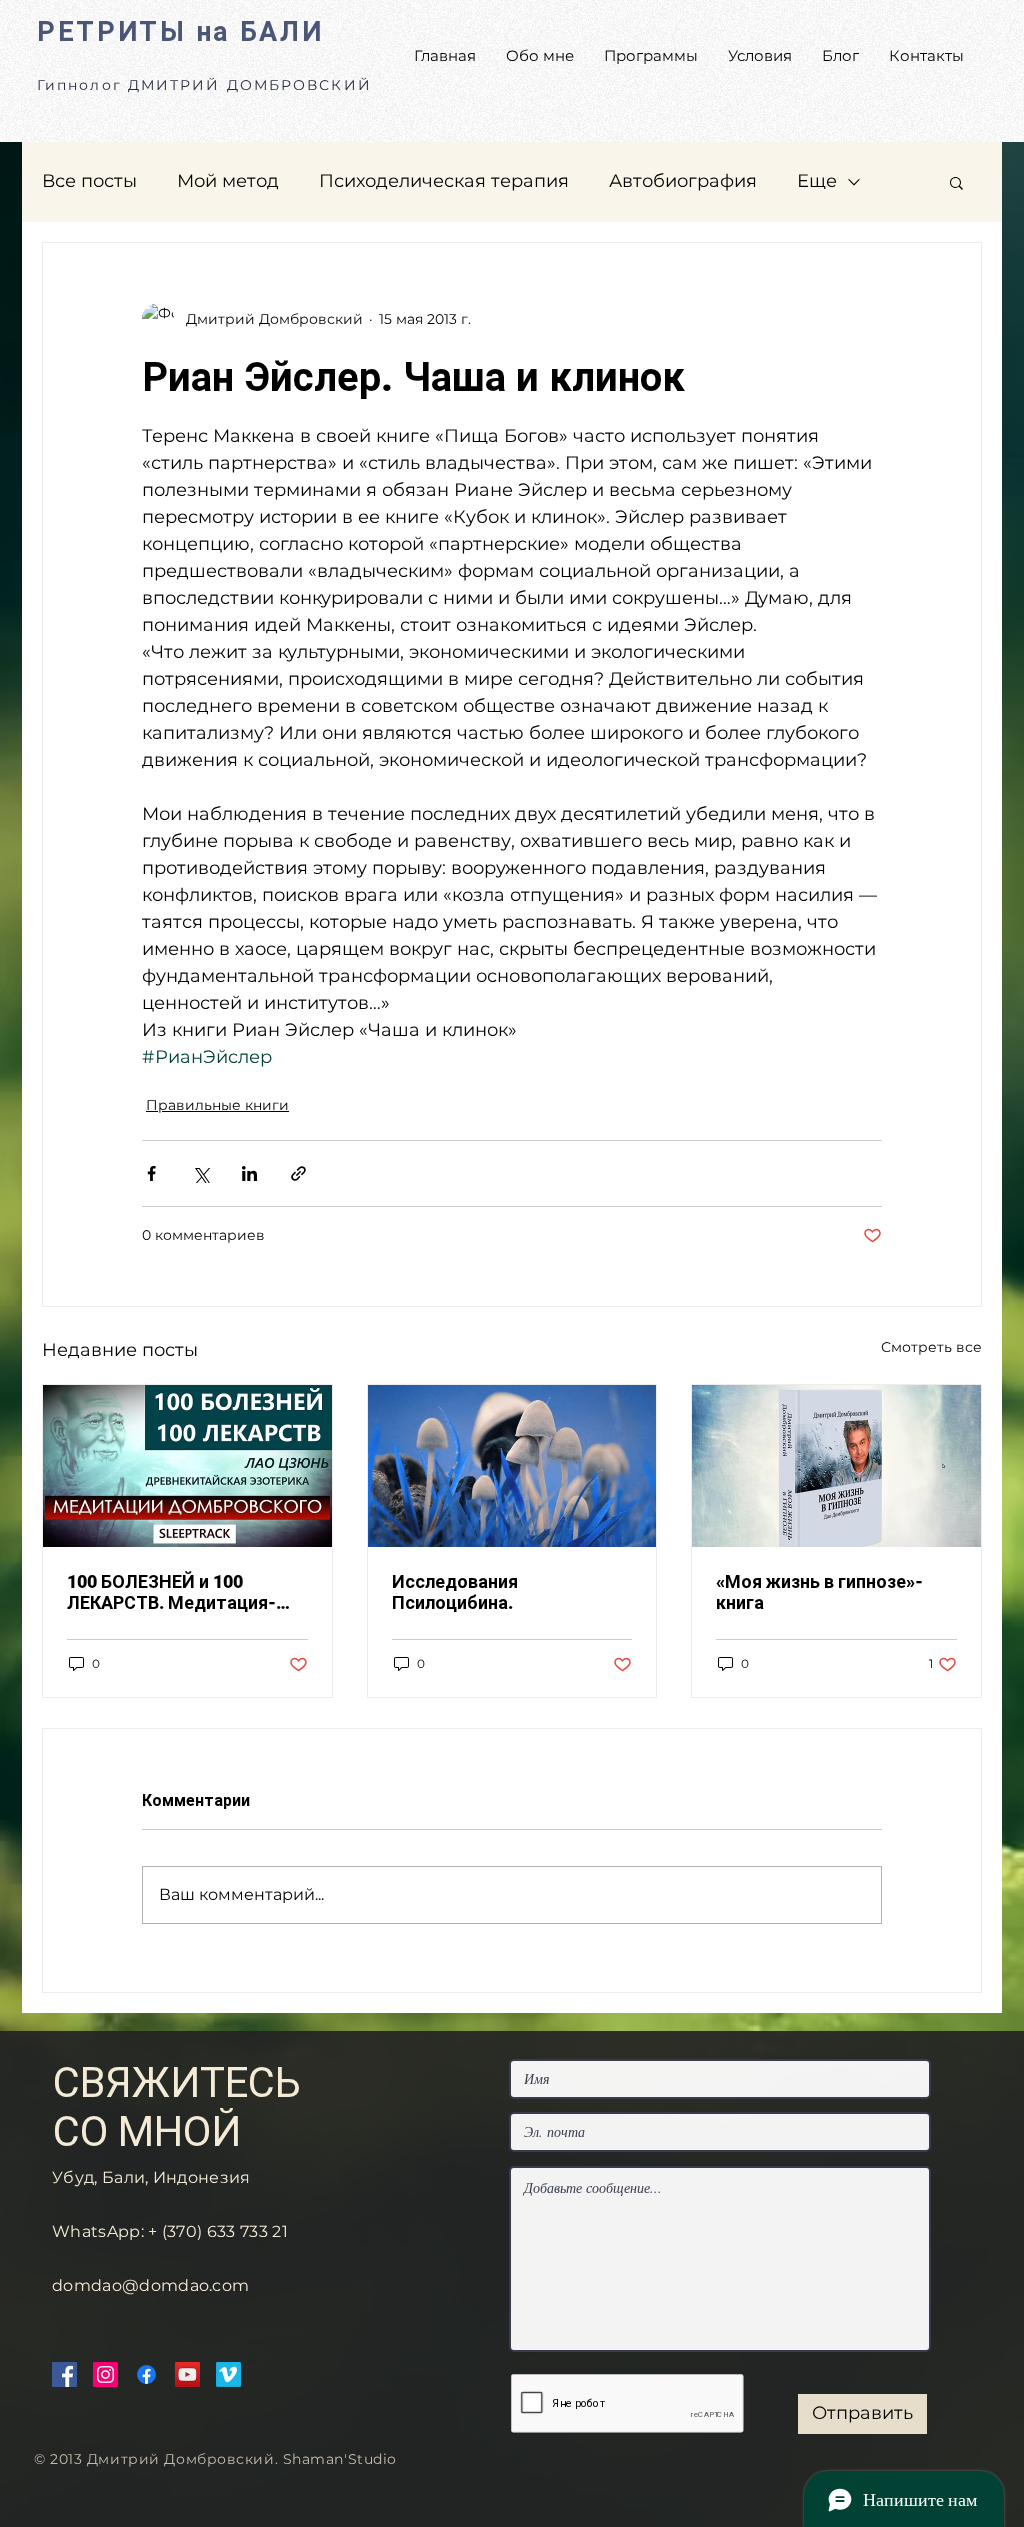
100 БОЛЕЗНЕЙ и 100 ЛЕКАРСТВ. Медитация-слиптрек (171, 1592)
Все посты (89, 181)
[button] (956, 182)
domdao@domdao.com (150, 2285)
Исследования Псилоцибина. (455, 1592)
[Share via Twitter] (200, 1173)
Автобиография (683, 181)
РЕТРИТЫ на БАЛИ (180, 32)
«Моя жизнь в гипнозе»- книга (819, 1592)
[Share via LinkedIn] (249, 1173)
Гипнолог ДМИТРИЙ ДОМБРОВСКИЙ (204, 85)
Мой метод (228, 181)
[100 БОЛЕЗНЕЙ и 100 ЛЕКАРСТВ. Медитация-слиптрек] (187, 1466)
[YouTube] (187, 2374)
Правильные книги (217, 1105)
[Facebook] (64, 2374)
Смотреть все (931, 1347)
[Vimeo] (228, 2374)
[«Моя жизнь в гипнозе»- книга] (836, 1466)
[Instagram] (105, 2374)
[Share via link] (298, 1173)
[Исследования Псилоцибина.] (512, 1466)
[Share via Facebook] (151, 1173)
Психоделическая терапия (444, 181)
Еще (817, 181)
